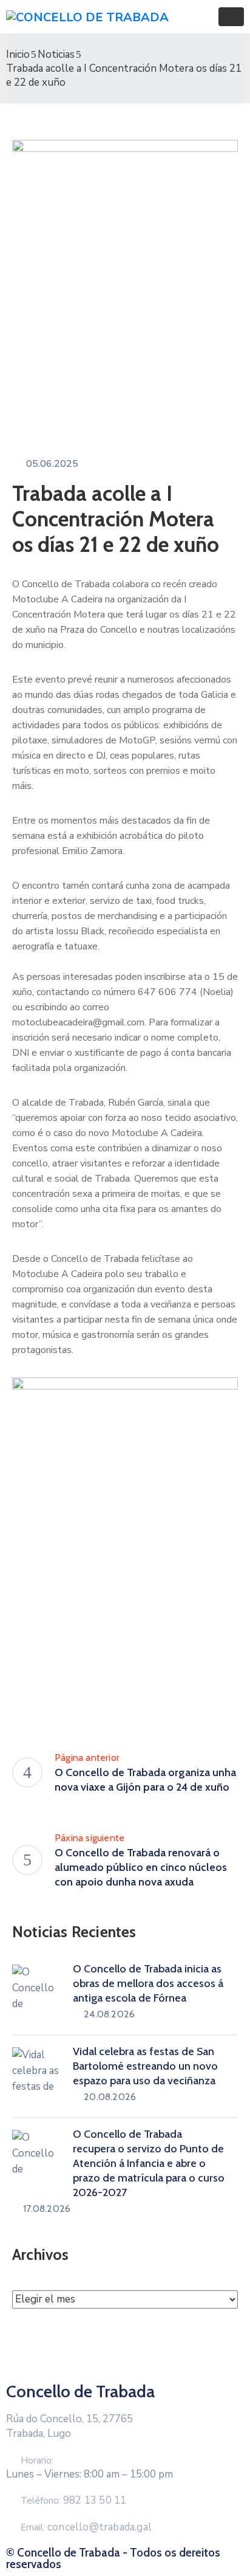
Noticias (56, 54)
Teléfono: (73, 2501)
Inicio (18, 54)
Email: (86, 2527)
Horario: (37, 2461)
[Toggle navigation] (231, 17)
